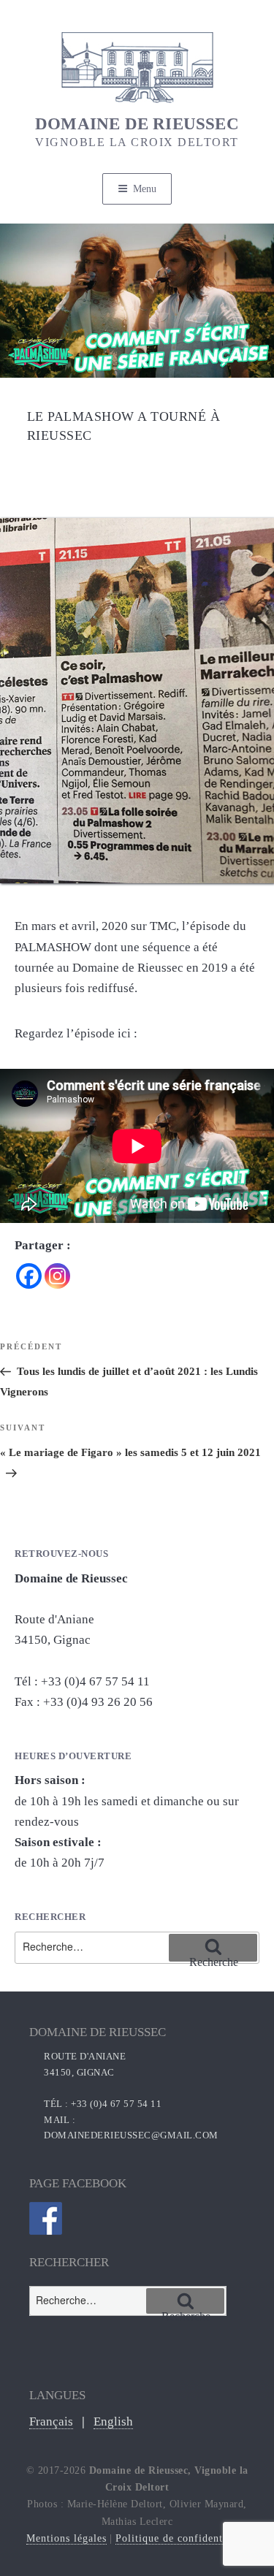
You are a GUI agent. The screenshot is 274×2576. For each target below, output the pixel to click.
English (113, 2421)
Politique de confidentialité (182, 2538)
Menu (145, 189)
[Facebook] (29, 1276)
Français (51, 2421)
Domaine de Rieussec (137, 132)
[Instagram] (57, 1276)
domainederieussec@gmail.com (131, 2135)
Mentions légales (66, 2538)
